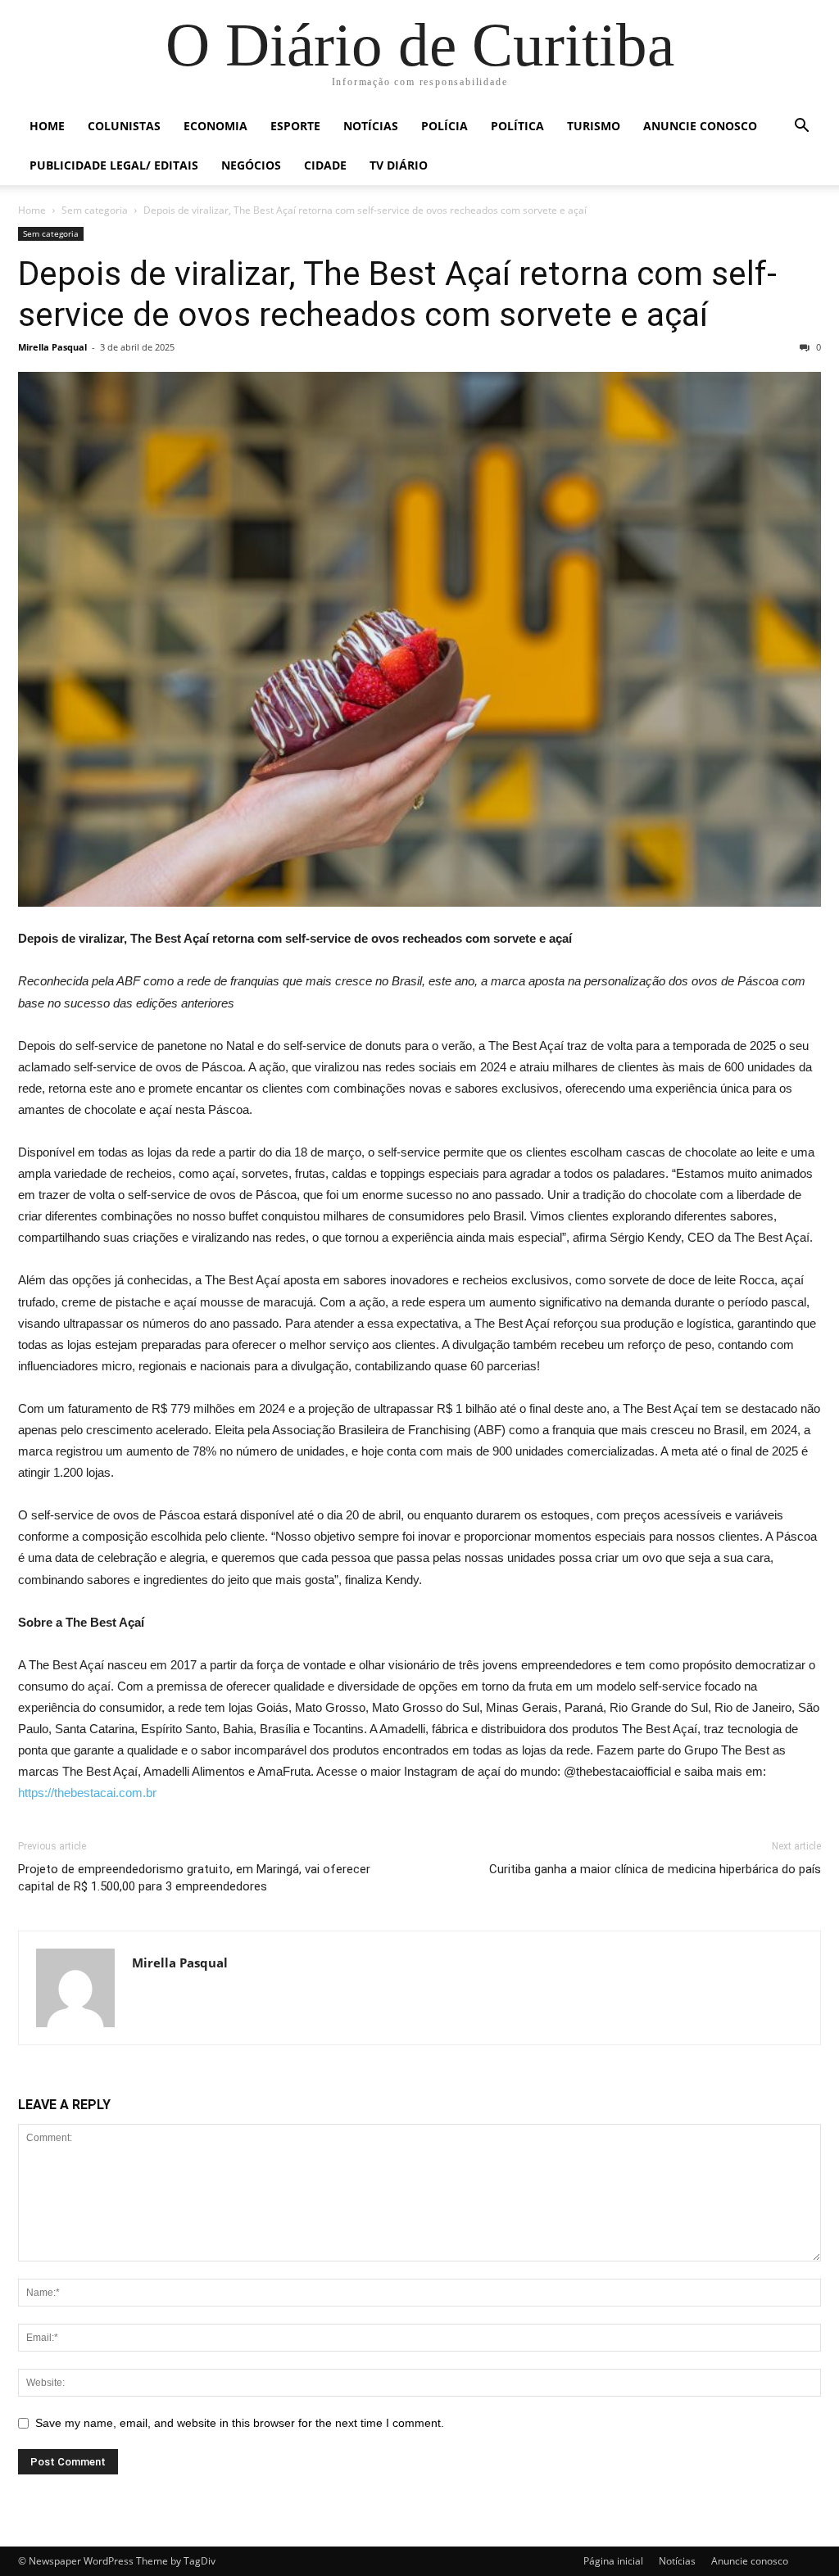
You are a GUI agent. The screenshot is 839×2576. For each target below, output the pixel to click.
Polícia (444, 126)
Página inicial (613, 2561)
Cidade (325, 165)
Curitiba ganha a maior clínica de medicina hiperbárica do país (655, 1869)
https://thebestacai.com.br (87, 1793)
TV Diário (399, 165)
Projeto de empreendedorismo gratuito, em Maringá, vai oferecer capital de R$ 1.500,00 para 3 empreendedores (194, 1878)
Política (517, 126)
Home (47, 126)
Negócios (251, 165)
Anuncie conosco (700, 126)
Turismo (594, 126)
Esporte (295, 126)
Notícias (371, 126)
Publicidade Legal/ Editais (114, 165)
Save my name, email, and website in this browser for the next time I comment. (240, 2423)
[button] (801, 127)
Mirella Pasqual (52, 347)
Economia (215, 126)
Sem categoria (95, 210)
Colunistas (124, 126)
